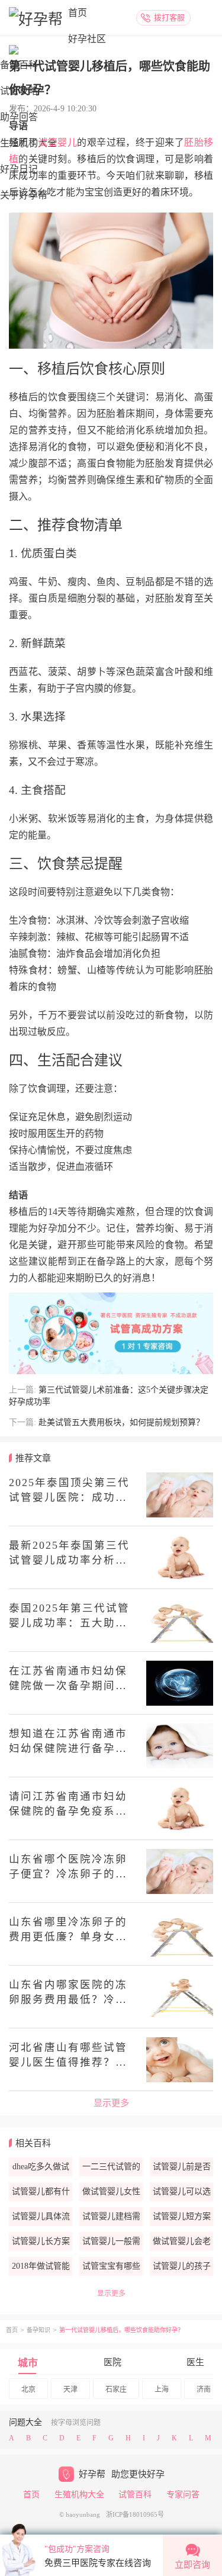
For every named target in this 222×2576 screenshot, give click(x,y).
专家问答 (183, 2495)
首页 (78, 13)
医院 (112, 2362)
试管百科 (135, 2495)
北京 (28, 2390)
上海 (162, 2390)
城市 (28, 2363)
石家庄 (116, 2390)
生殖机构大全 (79, 2495)
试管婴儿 (57, 142)
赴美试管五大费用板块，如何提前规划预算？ (121, 1422)
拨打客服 (169, 17)
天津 (70, 2390)
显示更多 (111, 2103)
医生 (195, 2362)
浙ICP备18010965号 (135, 2514)
